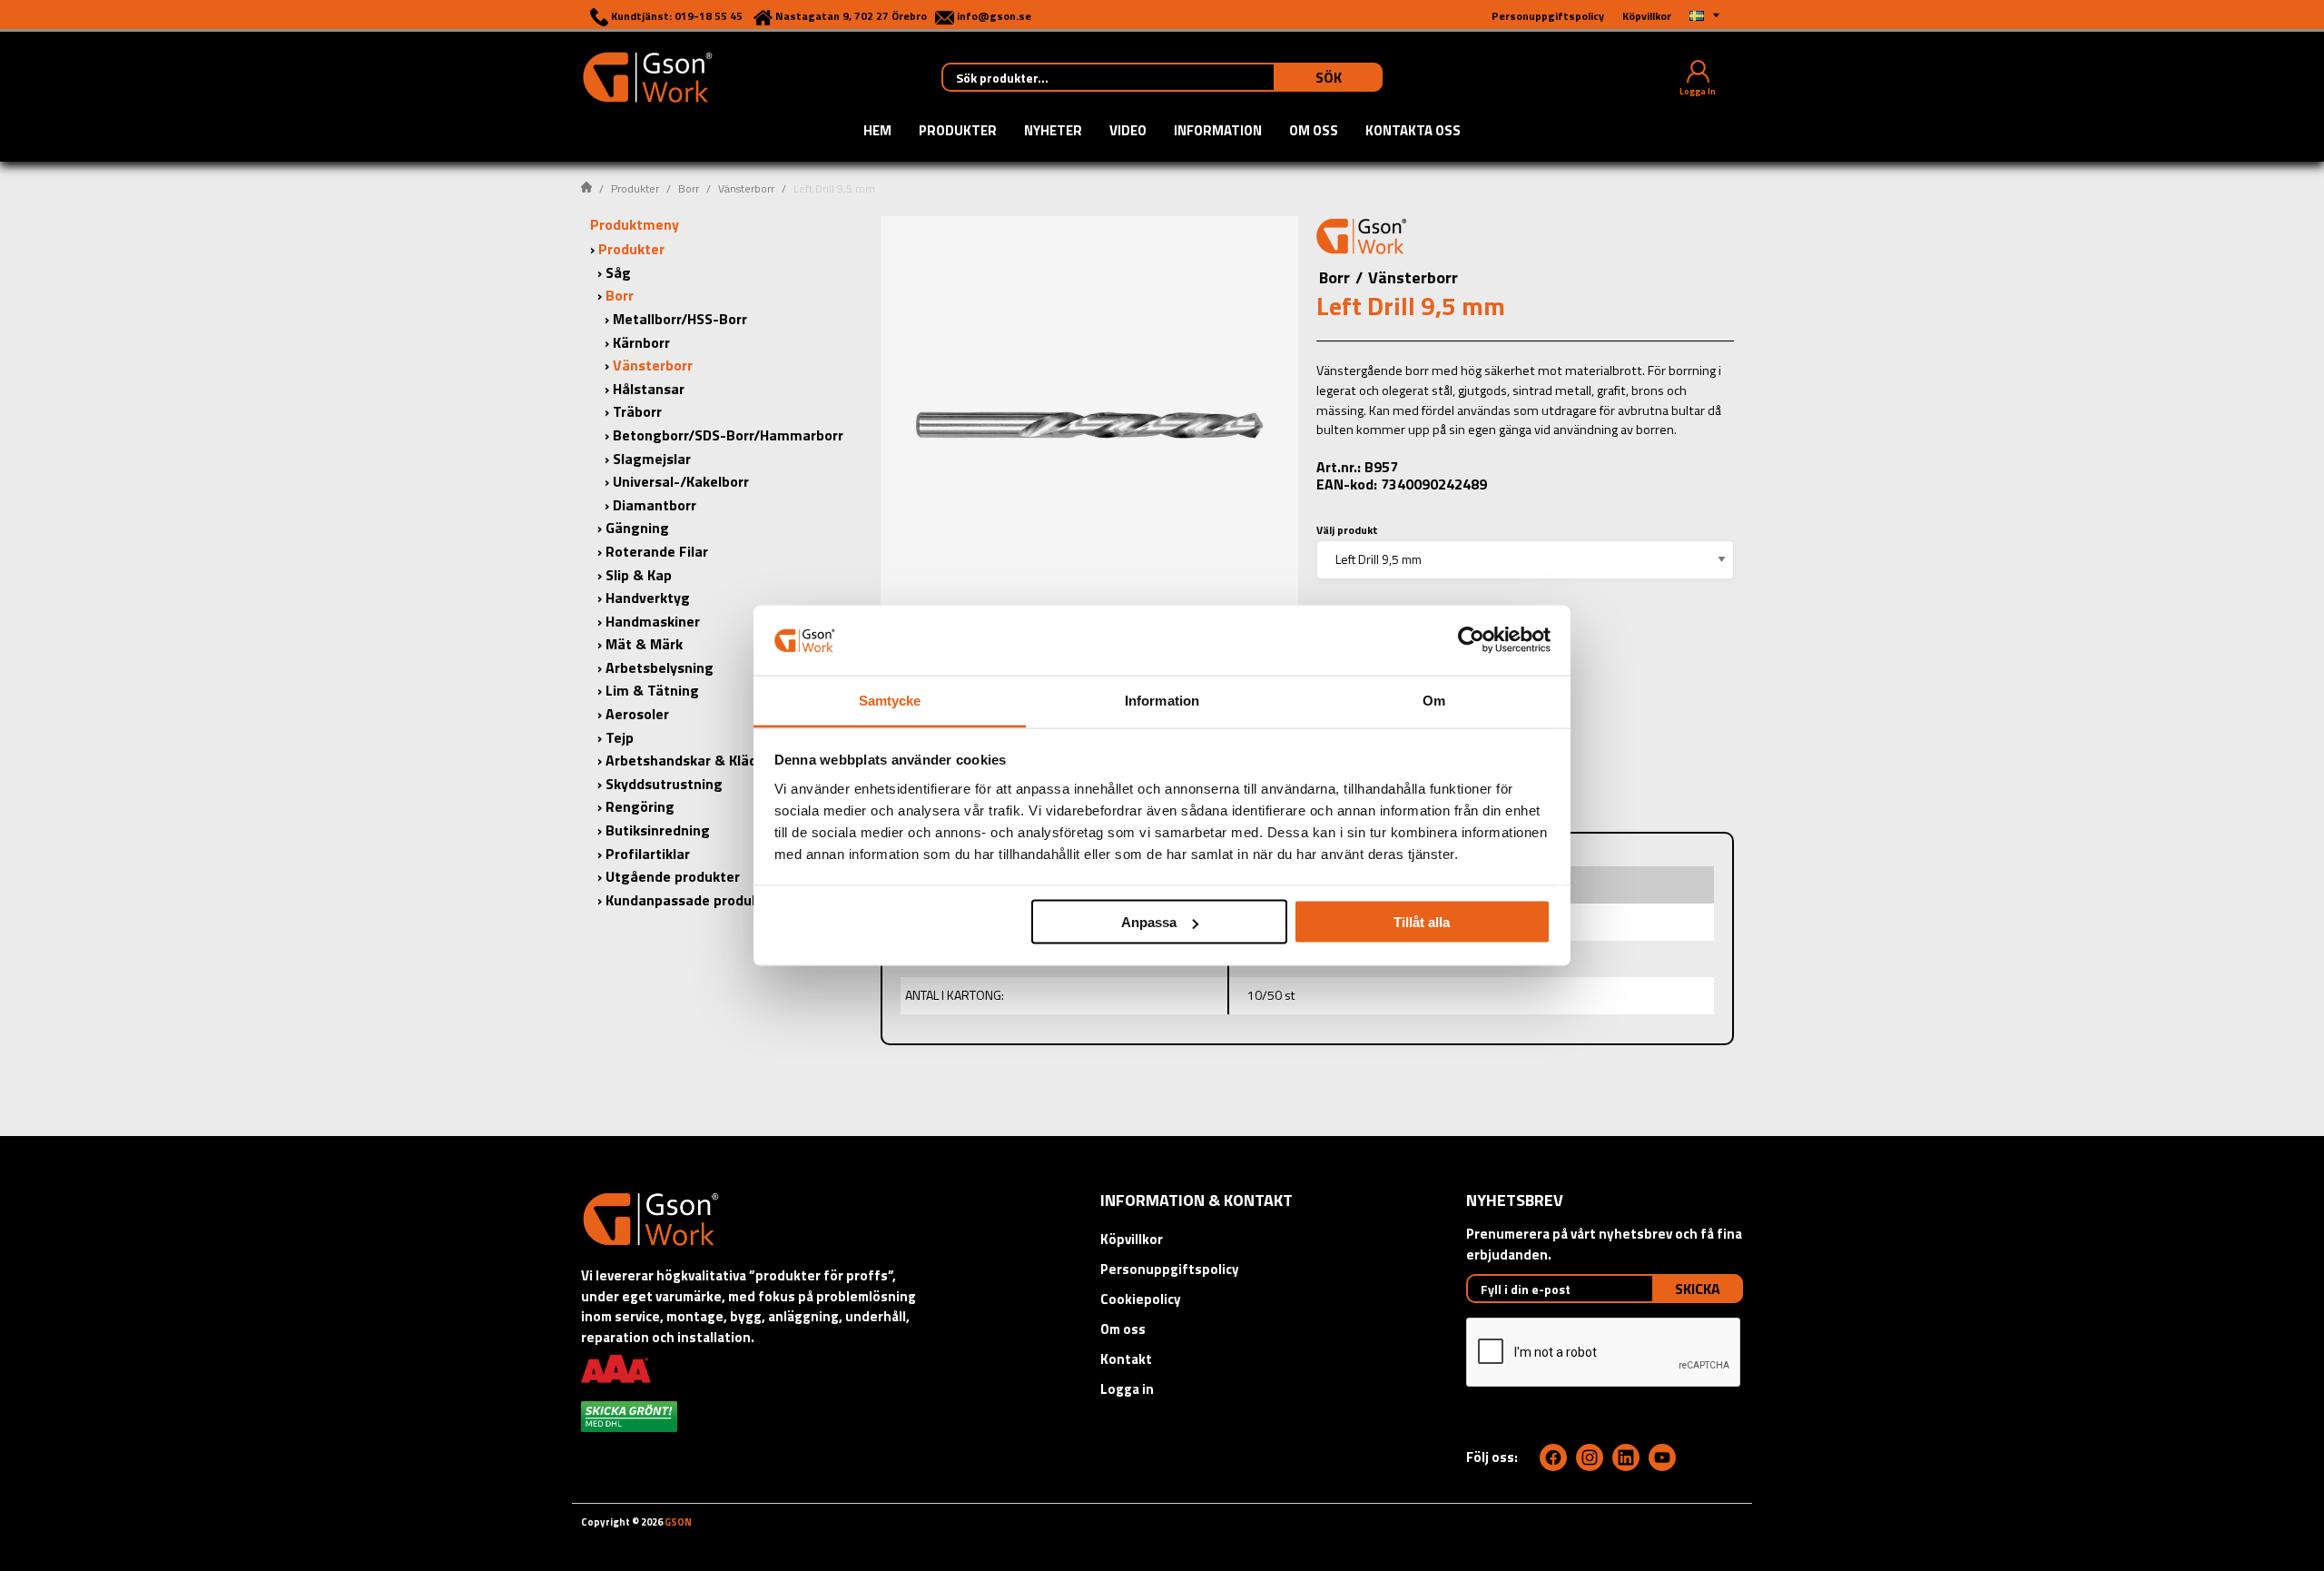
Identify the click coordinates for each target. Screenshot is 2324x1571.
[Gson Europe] (1362, 239)
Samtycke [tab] (890, 700)
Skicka (1698, 1289)
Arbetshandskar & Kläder (688, 760)
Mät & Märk (644, 644)
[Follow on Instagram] (1590, 1457)
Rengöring (640, 806)
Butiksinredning (658, 830)
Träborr (637, 411)
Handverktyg (648, 598)
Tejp (620, 737)
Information (1218, 132)
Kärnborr (641, 342)
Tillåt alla (1422, 922)
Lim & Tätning (652, 690)
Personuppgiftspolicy (1170, 1269)
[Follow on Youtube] (1662, 1457)
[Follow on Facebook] (1553, 1457)
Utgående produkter (673, 876)
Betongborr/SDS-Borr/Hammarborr (728, 435)
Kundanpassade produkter (692, 900)
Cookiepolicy (1141, 1299)
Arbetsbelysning (660, 667)
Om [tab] (1434, 700)
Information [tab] (1162, 700)
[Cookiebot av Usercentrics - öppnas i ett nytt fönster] (1471, 640)
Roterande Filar (657, 551)
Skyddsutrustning (664, 784)
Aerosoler (637, 714)
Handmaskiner (653, 621)
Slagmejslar (652, 459)
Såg (618, 272)
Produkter (958, 132)
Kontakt (1126, 1359)
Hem (877, 132)
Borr (689, 188)
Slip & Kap (639, 575)
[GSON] (647, 75)
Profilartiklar (648, 854)
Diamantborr (655, 505)
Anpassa (1149, 922)
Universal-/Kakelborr (681, 481)
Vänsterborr (746, 188)
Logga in (1127, 1389)
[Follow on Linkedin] (1626, 1457)
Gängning (637, 528)
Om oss (1314, 132)
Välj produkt (1347, 530)
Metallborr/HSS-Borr (680, 319)
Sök (1329, 77)
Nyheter (1053, 132)
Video (1128, 132)
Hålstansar (649, 389)
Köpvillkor (1132, 1239)
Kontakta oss (1413, 132)
